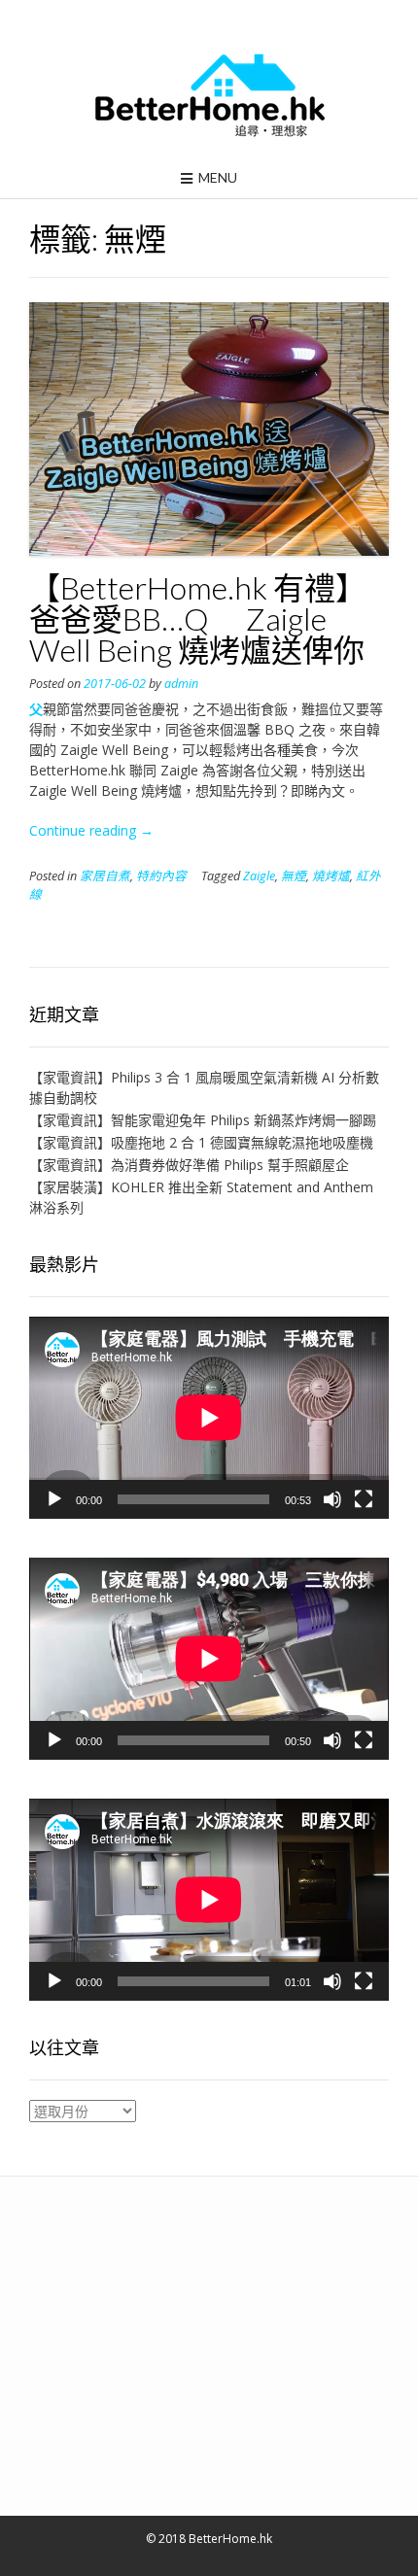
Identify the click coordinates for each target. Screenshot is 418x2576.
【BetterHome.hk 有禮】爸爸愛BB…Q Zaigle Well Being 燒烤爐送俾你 (198, 618)
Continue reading (91, 830)
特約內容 (161, 876)
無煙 (294, 876)
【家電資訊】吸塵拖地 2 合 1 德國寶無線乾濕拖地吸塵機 (201, 1142)
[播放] (54, 1499)
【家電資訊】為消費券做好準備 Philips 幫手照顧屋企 (189, 1165)
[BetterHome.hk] (209, 96)
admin (181, 684)
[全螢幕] (364, 1499)
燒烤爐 (331, 876)
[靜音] (332, 1499)
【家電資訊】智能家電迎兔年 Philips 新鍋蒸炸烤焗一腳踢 (203, 1120)
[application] (209, 1418)
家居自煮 (105, 876)
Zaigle (259, 876)
